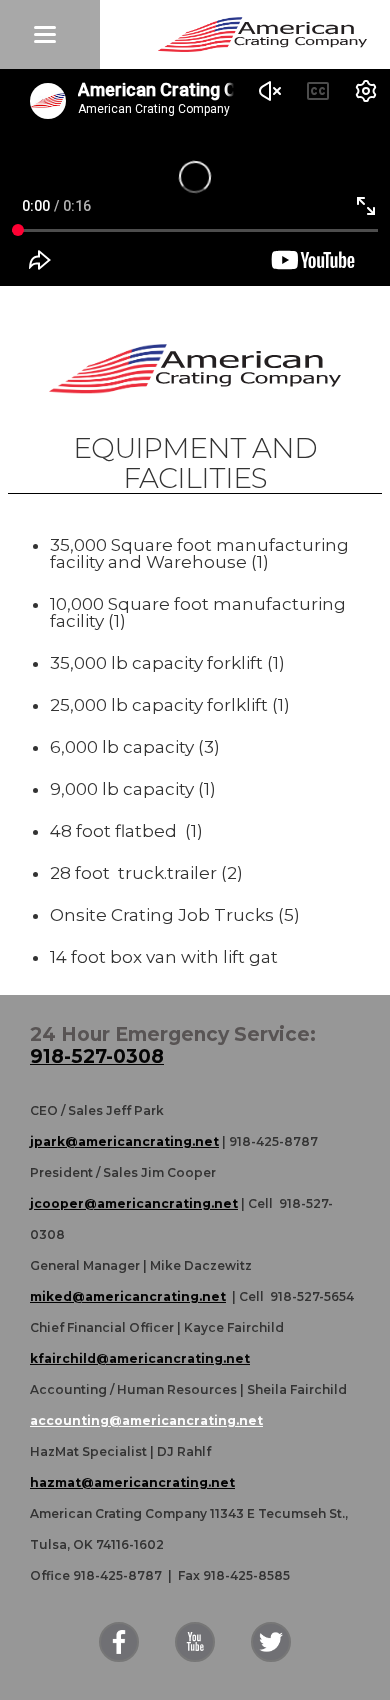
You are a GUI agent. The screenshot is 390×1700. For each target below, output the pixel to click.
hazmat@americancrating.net (132, 1482)
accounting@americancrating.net (146, 1420)
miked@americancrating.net (128, 1296)
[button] (50, 34)
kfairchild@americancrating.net (140, 1358)
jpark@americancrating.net (124, 1141)
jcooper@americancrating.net (134, 1203)
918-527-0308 (97, 1056)
